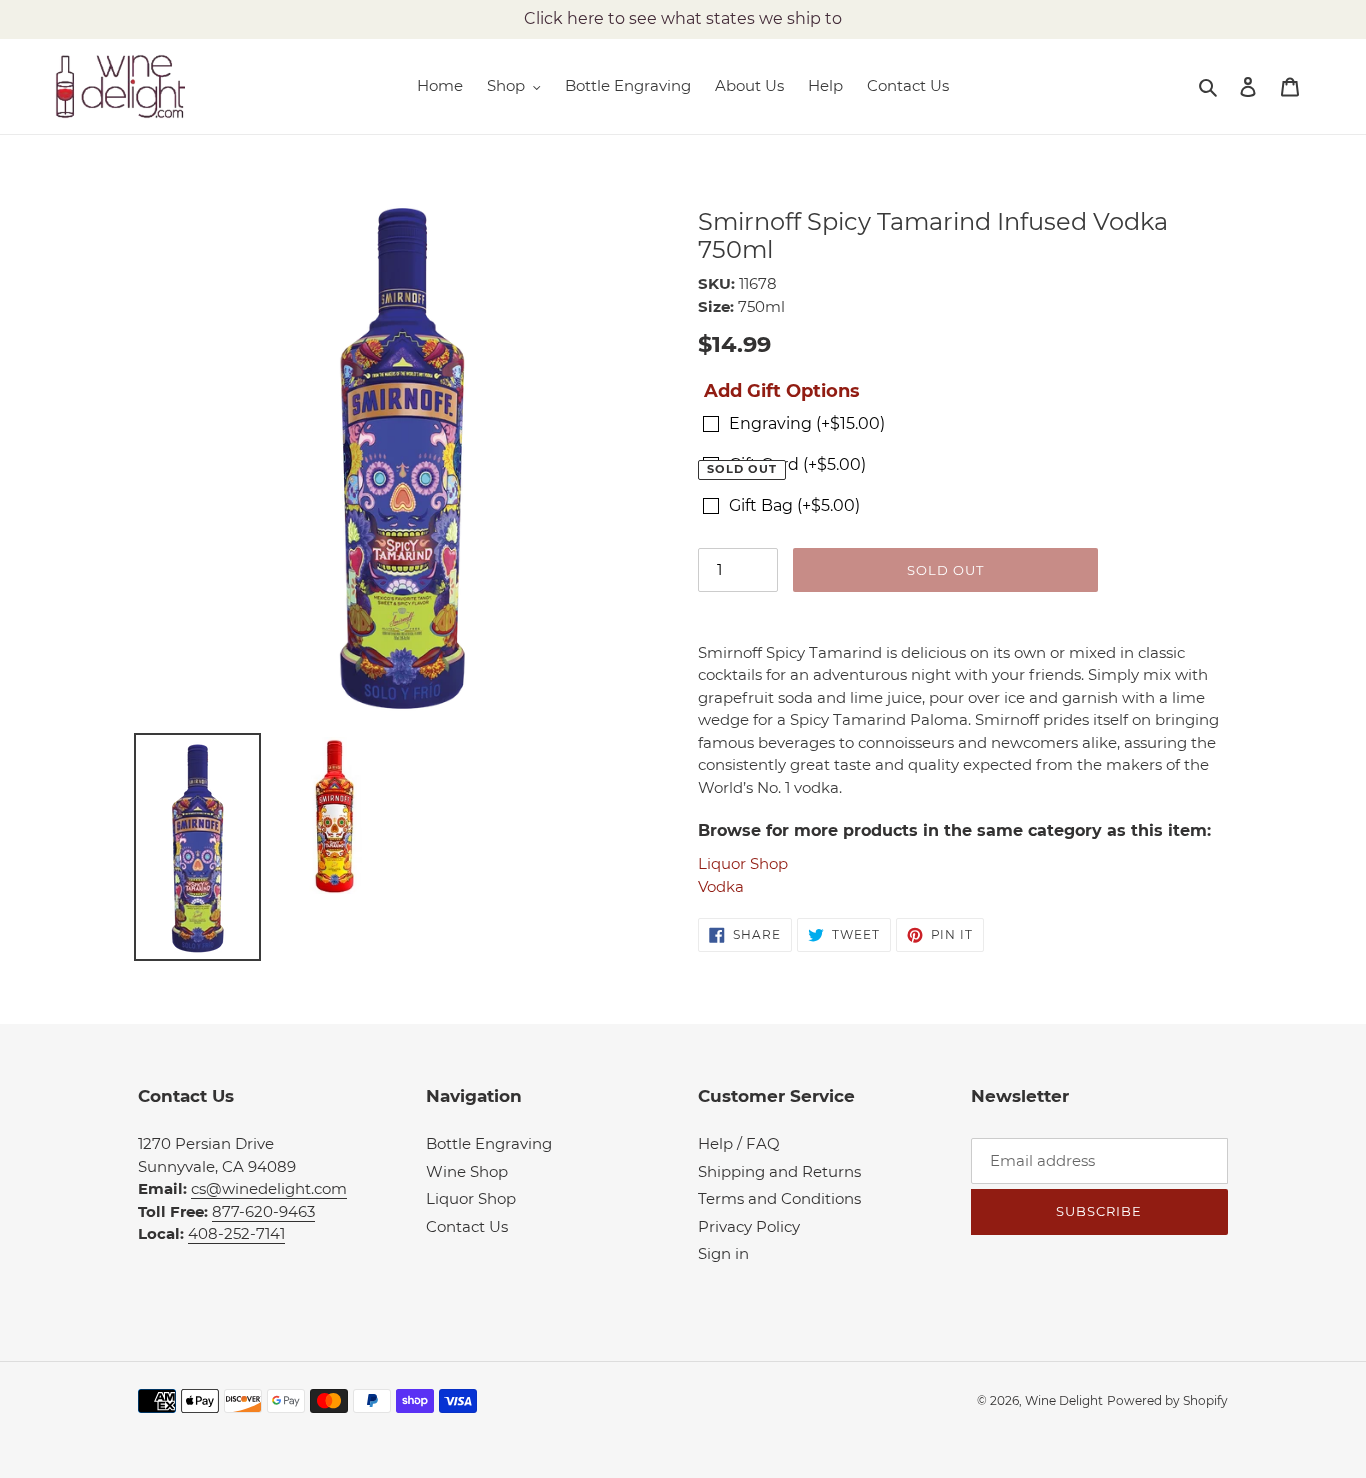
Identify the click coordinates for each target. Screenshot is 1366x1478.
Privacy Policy (749, 1226)
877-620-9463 (263, 1211)
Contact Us (467, 1226)
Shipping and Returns (779, 1171)
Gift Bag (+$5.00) (794, 505)
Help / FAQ (739, 1143)
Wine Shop (467, 1171)
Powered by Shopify (1167, 1400)
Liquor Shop (743, 863)
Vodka (721, 886)
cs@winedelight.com (269, 1188)
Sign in (723, 1253)
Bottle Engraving (489, 1143)
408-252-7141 (236, 1233)
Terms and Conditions (779, 1198)
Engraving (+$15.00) (807, 423)
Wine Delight (1064, 1400)
